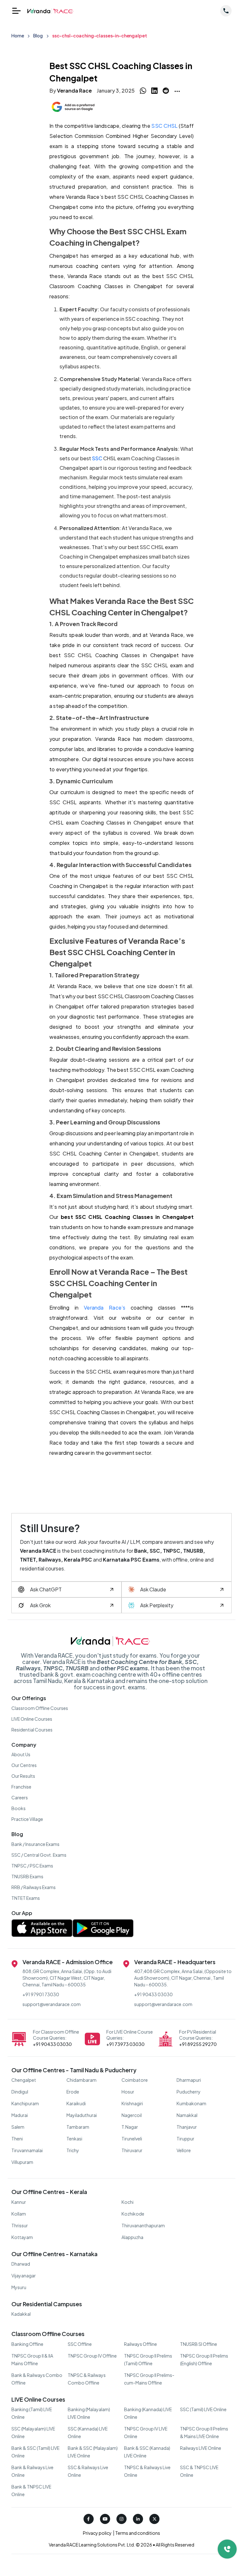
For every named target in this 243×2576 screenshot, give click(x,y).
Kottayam (22, 2237)
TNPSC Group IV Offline (92, 2356)
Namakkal (187, 2115)
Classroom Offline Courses (40, 1708)
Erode (73, 2092)
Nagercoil (132, 2115)
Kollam (19, 2214)
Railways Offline (140, 2344)
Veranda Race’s (105, 1307)
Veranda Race (74, 91)
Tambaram (78, 2127)
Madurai (20, 2115)
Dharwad (21, 2264)
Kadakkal (21, 2314)
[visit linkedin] (138, 2519)
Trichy (73, 2150)
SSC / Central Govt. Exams (39, 1855)
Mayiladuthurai (82, 2115)
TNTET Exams (26, 1898)
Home (18, 36)
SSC (97, 458)
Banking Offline (27, 2344)
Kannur (19, 2202)
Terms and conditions (137, 2533)
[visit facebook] (89, 2519)
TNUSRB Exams (27, 1876)
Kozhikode (133, 2214)
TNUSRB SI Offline (199, 2344)
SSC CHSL (164, 126)
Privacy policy (98, 2533)
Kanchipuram (25, 2103)
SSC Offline (80, 2344)
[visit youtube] (105, 2519)
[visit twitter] (154, 2519)
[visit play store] (103, 1930)
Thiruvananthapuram (143, 2225)
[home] (50, 11)
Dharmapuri (189, 2080)
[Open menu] (16, 11)
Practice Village (27, 1819)
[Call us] (226, 10)
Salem (18, 2127)
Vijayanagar (24, 2275)
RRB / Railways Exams (34, 1887)
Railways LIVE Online (201, 2448)
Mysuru (19, 2287)
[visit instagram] (121, 2519)
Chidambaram (81, 2080)
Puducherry (189, 2092)
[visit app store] (42, 1930)
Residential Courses (32, 1730)
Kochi (128, 2202)
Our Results (23, 1776)
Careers (20, 1797)
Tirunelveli (132, 2139)
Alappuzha (132, 2237)
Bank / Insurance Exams (35, 1844)
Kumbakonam (191, 2103)
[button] (177, 91)
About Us (21, 1754)
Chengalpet (24, 2080)
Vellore (184, 2150)
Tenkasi (74, 2139)
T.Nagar (130, 2127)
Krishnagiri (132, 2103)
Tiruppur (185, 2139)
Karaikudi (76, 2103)
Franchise (21, 1787)
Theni (17, 2139)
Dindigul (20, 2092)
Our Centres (24, 1765)
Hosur (128, 2092)
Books (19, 1808)
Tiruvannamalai (27, 2150)
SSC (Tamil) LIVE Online (203, 2409)
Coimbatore (135, 2080)
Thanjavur (187, 2127)
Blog (38, 36)
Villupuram (22, 2162)
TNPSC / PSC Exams (32, 1866)
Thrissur (20, 2225)
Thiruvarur (132, 2150)
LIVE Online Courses (32, 1719)
